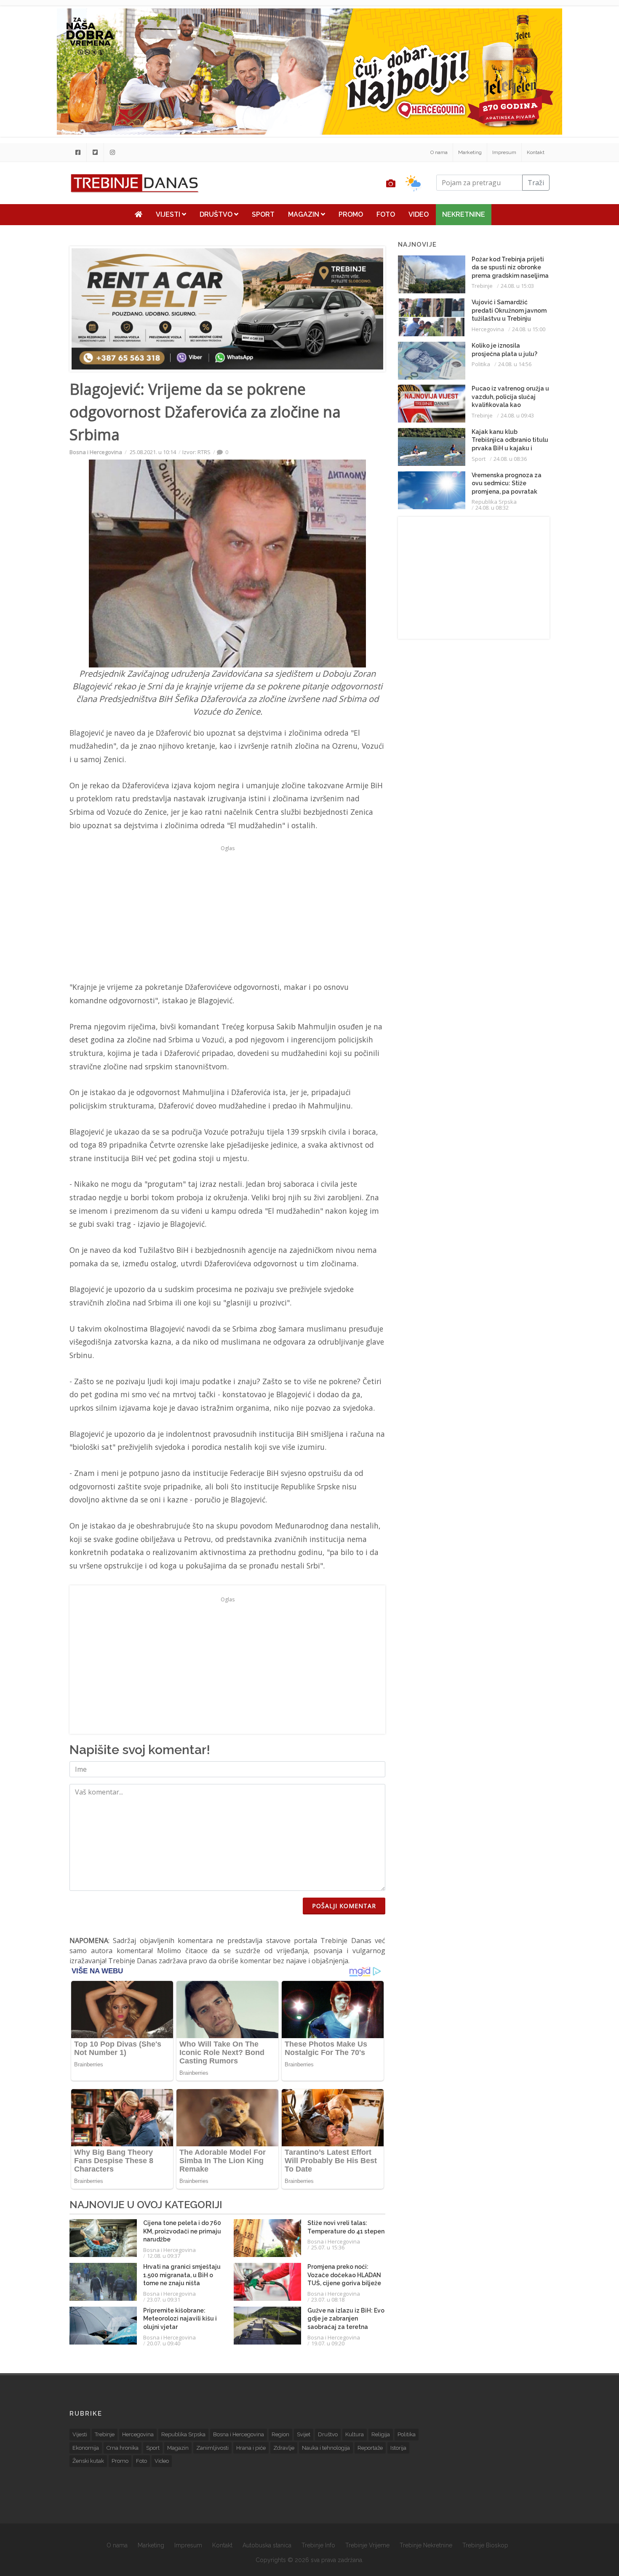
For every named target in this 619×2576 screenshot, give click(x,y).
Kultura (355, 2434)
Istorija (398, 2448)
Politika (481, 364)
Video (419, 214)
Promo (351, 214)
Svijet (304, 2434)
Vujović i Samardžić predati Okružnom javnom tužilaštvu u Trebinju (509, 310)
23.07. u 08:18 (328, 2300)
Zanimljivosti (212, 2448)
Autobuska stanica (267, 2545)
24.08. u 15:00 (529, 329)
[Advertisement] (227, 913)
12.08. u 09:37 (164, 2256)
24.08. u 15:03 (517, 286)
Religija (381, 2434)
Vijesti (169, 214)
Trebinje (482, 286)
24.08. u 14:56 (515, 364)
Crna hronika (123, 2448)
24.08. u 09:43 (517, 415)
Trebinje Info (318, 2545)
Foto (386, 214)
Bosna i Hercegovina (96, 452)
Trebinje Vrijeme (367, 2545)
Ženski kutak (88, 2461)
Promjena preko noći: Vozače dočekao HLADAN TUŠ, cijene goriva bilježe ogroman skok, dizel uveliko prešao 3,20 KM (344, 2283)
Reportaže (370, 2448)
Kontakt (536, 152)
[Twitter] (95, 152)
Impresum (504, 152)
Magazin (304, 214)
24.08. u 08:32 (492, 508)
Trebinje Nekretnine (426, 2545)
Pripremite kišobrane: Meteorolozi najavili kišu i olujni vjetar (180, 2319)
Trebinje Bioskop (485, 2545)
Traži (536, 183)
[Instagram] (112, 152)
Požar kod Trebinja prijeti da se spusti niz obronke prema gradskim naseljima (510, 267)
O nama (439, 152)
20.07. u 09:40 (164, 2343)
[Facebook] (78, 152)
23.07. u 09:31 (164, 2300)
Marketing (470, 152)
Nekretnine (464, 214)
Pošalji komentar (344, 1906)
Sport (263, 214)
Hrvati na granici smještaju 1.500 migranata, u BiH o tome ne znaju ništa (182, 2275)
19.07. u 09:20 (328, 2343)
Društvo (217, 214)
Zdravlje (284, 2448)
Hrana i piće (251, 2448)
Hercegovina (488, 329)
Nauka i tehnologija (326, 2448)
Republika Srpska (494, 502)
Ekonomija (86, 2448)
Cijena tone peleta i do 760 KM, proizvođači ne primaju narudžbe (182, 2231)
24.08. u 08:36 (510, 459)
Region (280, 2434)
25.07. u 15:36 (328, 2247)
